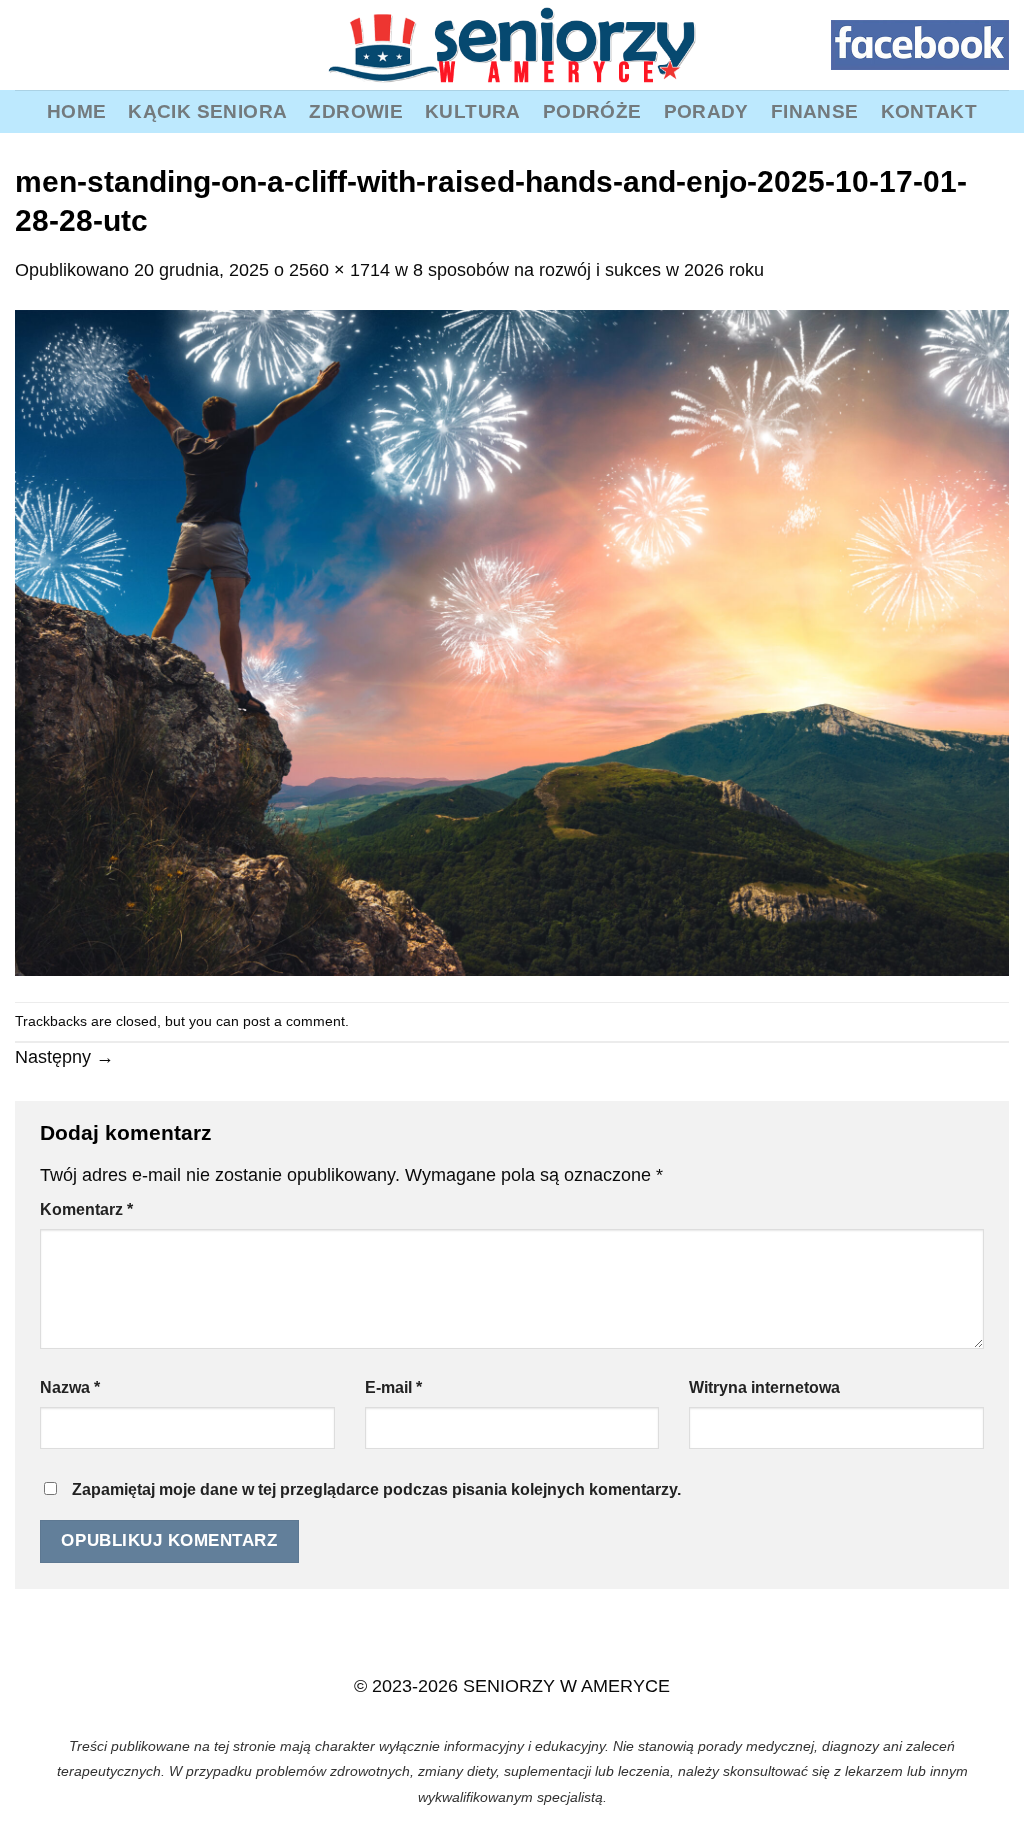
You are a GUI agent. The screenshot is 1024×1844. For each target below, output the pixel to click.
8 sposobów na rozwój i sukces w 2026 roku (588, 270)
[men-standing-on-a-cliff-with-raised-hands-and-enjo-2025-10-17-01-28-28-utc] (512, 642)
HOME (77, 111)
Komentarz (86, 1209)
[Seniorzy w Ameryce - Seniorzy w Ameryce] (512, 45)
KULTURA (473, 111)
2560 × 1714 (339, 270)
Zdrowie (356, 111)
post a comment (294, 1021)
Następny (64, 1057)
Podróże (592, 111)
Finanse (815, 111)
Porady (706, 111)
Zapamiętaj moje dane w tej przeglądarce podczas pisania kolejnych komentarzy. (376, 1489)
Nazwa (70, 1387)
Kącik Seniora (207, 111)
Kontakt (929, 111)
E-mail (393, 1387)
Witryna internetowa (764, 1387)
